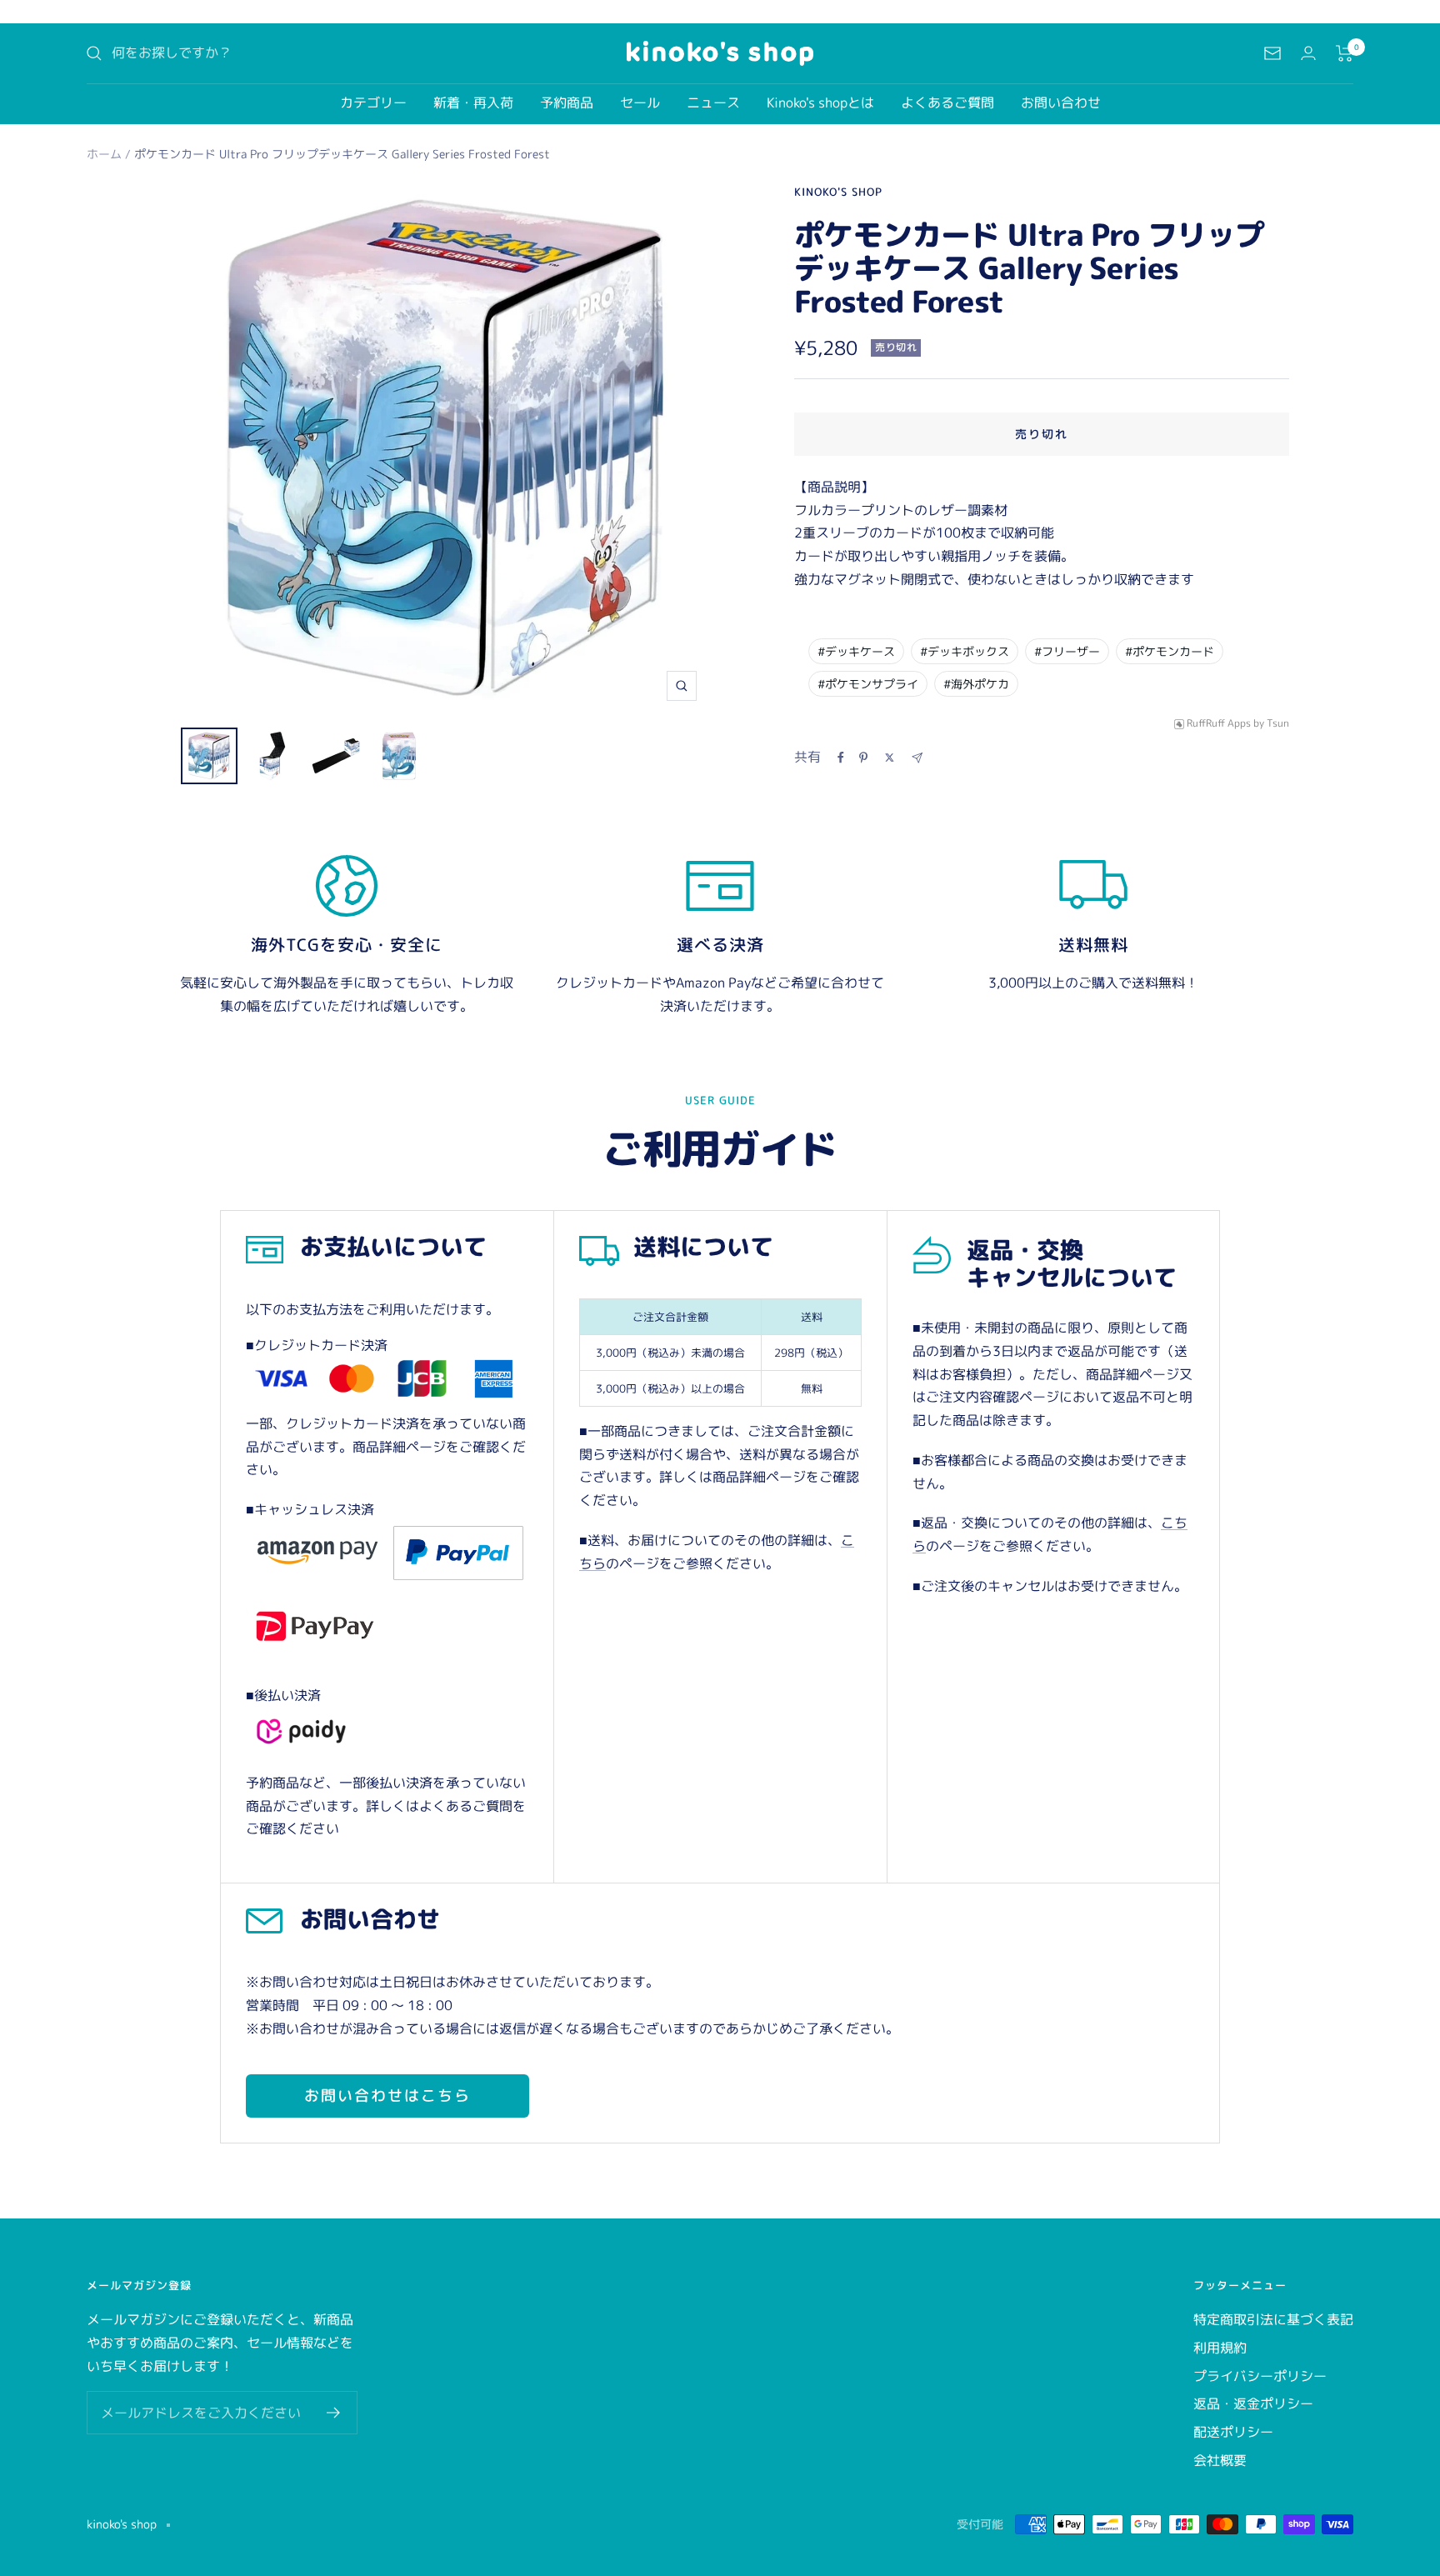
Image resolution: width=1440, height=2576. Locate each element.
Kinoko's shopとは (820, 103)
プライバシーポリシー (1260, 2376)
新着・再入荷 (473, 103)
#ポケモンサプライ (868, 684)
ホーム (104, 154)
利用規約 (1220, 2348)
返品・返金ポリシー (1253, 2403)
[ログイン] (1308, 53)
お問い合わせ (1061, 103)
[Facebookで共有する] (841, 758)
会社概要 (1220, 2460)
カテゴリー (373, 103)
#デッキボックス (965, 651)
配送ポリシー (1233, 2432)
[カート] (1345, 53)
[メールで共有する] (917, 758)
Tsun (1278, 724)
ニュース (713, 103)
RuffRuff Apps (1219, 724)
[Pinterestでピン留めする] (863, 758)
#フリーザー (1067, 651)
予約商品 (567, 103)
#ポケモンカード (1170, 651)
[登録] (334, 2413)
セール (640, 103)
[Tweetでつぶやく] (890, 758)
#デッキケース (856, 651)
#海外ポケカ (976, 684)
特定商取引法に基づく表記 (1273, 2319)
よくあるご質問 (947, 103)
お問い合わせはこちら (387, 2096)
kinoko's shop (838, 192)
